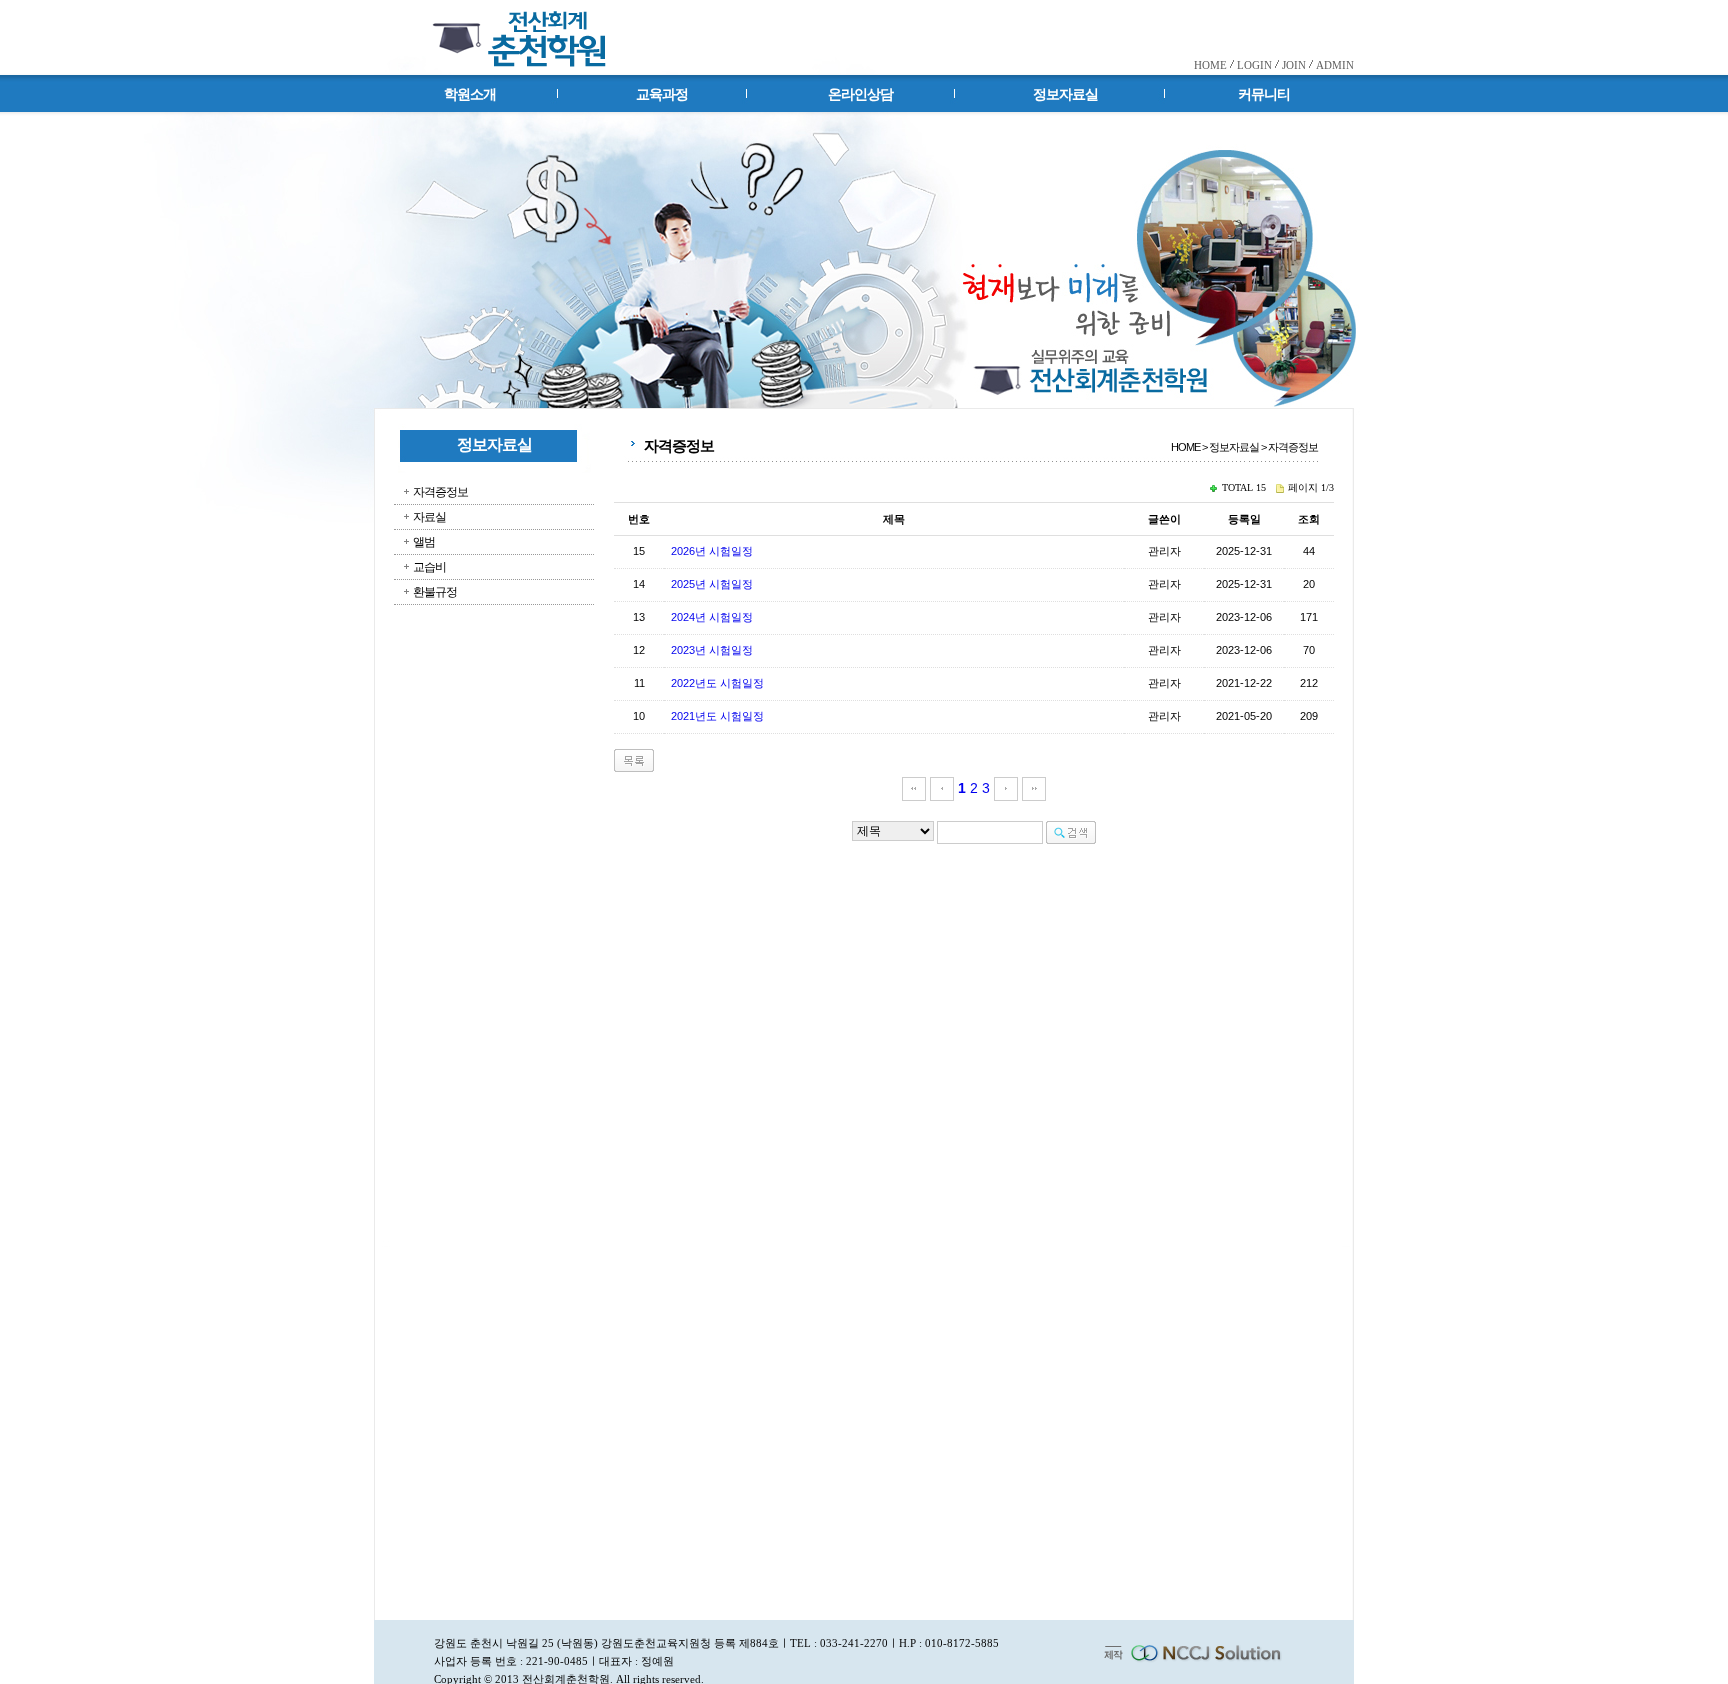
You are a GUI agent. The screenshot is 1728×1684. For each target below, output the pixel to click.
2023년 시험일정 (712, 650)
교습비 (429, 567)
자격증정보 (440, 492)
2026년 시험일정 (712, 551)
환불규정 (435, 592)
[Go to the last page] (1034, 788)
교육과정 (662, 94)
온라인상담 (860, 94)
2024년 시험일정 (712, 617)
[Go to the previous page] (942, 788)
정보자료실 (1065, 94)
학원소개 (470, 94)
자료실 (429, 517)
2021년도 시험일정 (717, 716)
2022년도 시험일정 (717, 683)
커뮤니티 (1264, 94)
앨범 (424, 542)
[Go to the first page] (914, 788)
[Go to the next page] (1006, 788)
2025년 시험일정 (712, 584)
